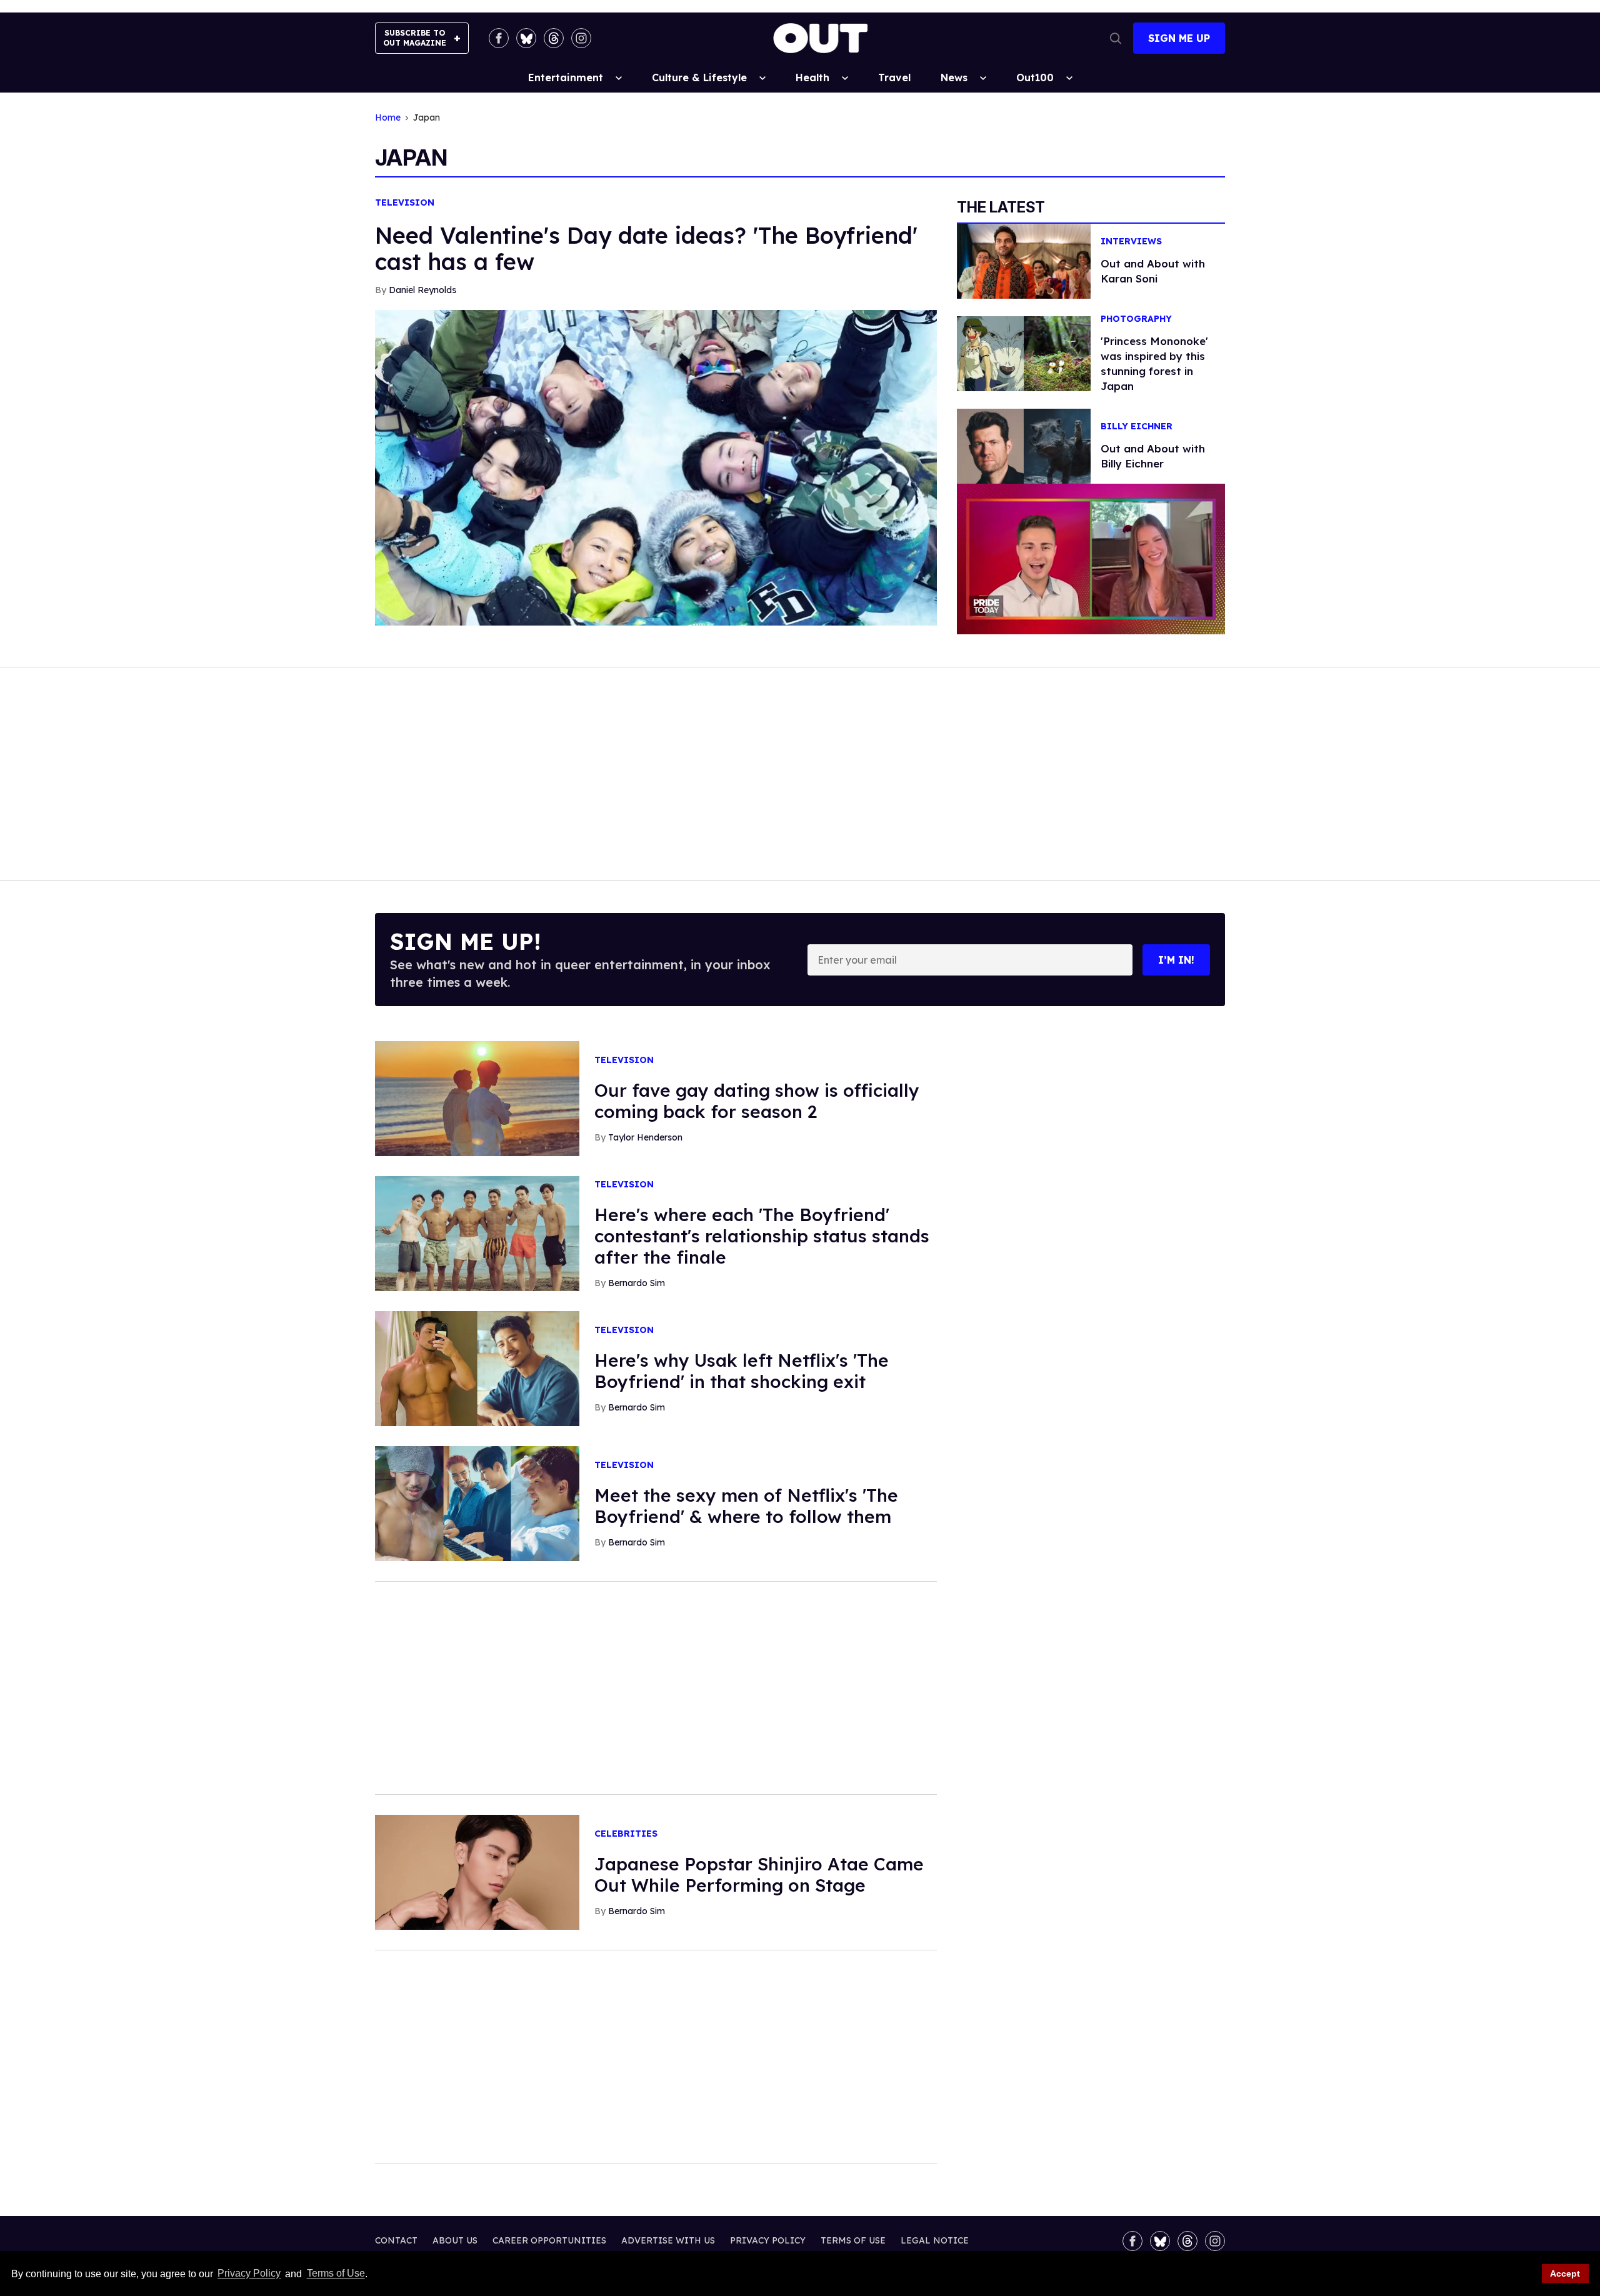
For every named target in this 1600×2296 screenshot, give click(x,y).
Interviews (1131, 242)
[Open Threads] (554, 38)
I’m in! (1176, 960)
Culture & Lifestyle (699, 77)
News (954, 77)
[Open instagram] (581, 38)
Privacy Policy (249, 2274)
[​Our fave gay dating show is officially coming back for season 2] (477, 1098)
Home (388, 118)
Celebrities (626, 1834)
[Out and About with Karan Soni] (1024, 260)
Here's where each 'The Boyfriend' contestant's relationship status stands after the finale (762, 1236)
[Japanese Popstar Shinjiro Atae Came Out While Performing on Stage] (477, 1872)
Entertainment (566, 77)
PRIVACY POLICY (768, 2240)
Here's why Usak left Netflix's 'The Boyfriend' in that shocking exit (742, 1371)
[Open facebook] (499, 38)
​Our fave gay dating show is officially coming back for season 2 (757, 1101)
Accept (1565, 2274)
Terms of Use (336, 2274)
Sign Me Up (1179, 38)
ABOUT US (455, 2240)
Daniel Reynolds (422, 290)
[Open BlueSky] (526, 38)
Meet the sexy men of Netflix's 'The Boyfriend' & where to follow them (746, 1506)
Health (812, 77)
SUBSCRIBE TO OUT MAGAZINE (415, 38)
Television (405, 203)
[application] (1091, 559)
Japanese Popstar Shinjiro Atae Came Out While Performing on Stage (759, 1874)
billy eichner (1137, 427)
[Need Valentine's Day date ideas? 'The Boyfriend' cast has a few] (656, 467)
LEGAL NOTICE (935, 2240)
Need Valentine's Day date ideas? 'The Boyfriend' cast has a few (646, 248)
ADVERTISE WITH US (668, 2240)
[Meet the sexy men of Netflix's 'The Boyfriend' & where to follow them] (477, 1503)
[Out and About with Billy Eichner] (1024, 446)
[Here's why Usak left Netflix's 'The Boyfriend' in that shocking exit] (477, 1368)
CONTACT (396, 2240)
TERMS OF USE (853, 2240)
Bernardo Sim (637, 1283)
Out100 (1035, 77)
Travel (894, 77)
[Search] (1116, 38)
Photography (1136, 319)
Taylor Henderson (645, 1137)
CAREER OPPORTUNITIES (549, 2240)
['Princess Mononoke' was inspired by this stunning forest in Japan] (1024, 352)
